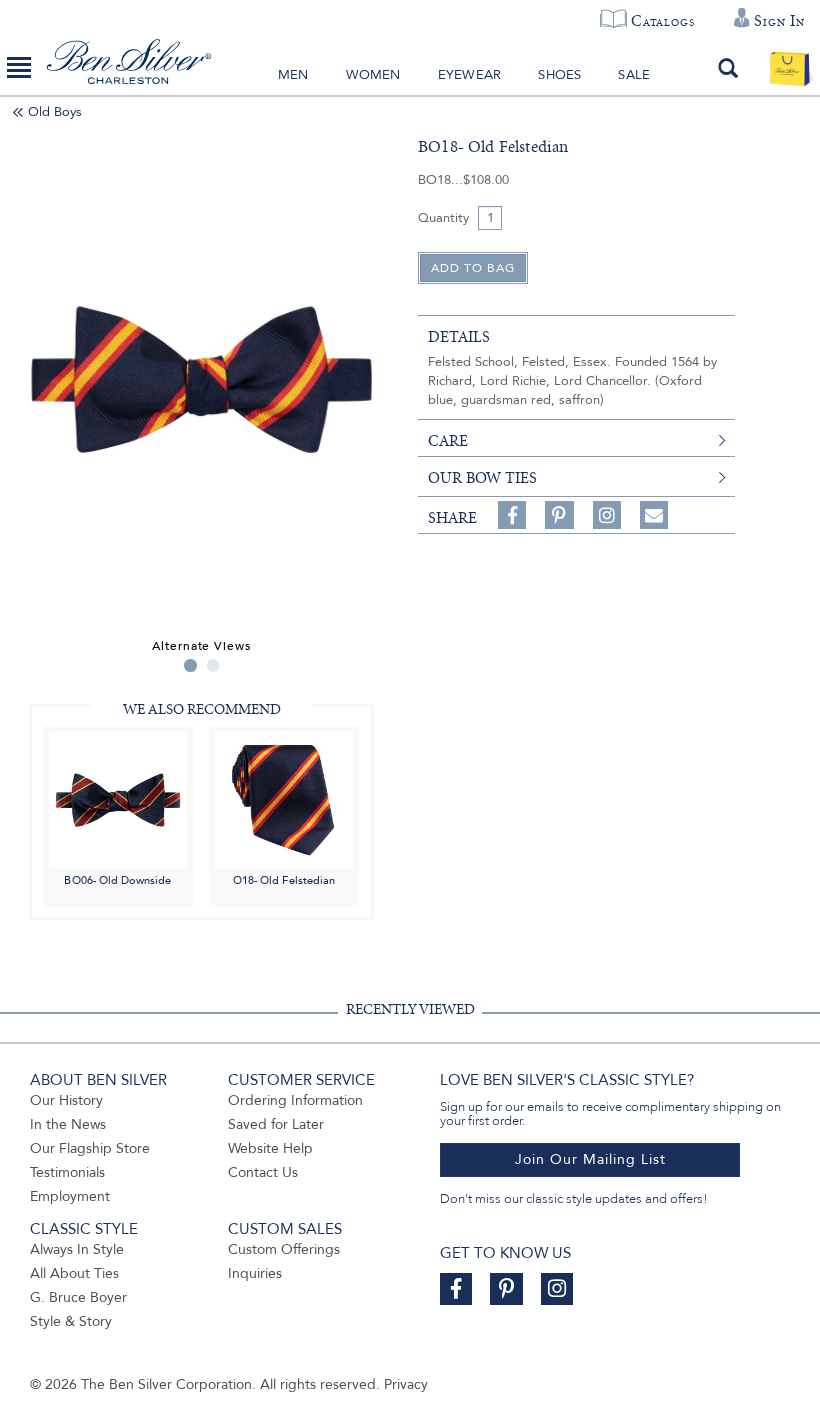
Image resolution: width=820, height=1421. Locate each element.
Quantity (443, 218)
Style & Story (71, 1321)
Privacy (406, 1384)
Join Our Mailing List (590, 1159)
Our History (66, 1100)
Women (373, 75)
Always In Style (77, 1249)
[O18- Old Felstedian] (284, 798)
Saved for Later (276, 1124)
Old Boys (55, 112)
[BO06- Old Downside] (118, 798)
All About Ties (74, 1273)
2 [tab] (213, 665)
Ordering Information (295, 1100)
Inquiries (255, 1273)
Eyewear (469, 75)
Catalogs (662, 21)
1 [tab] (190, 665)
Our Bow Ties (482, 478)
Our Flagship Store (90, 1148)
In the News (68, 1124)
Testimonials (67, 1172)
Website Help (270, 1148)
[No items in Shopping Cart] (789, 68)
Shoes (559, 75)
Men (293, 75)
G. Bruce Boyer (78, 1297)
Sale (634, 75)
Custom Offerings (284, 1249)
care (448, 441)
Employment (70, 1196)
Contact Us (263, 1172)
